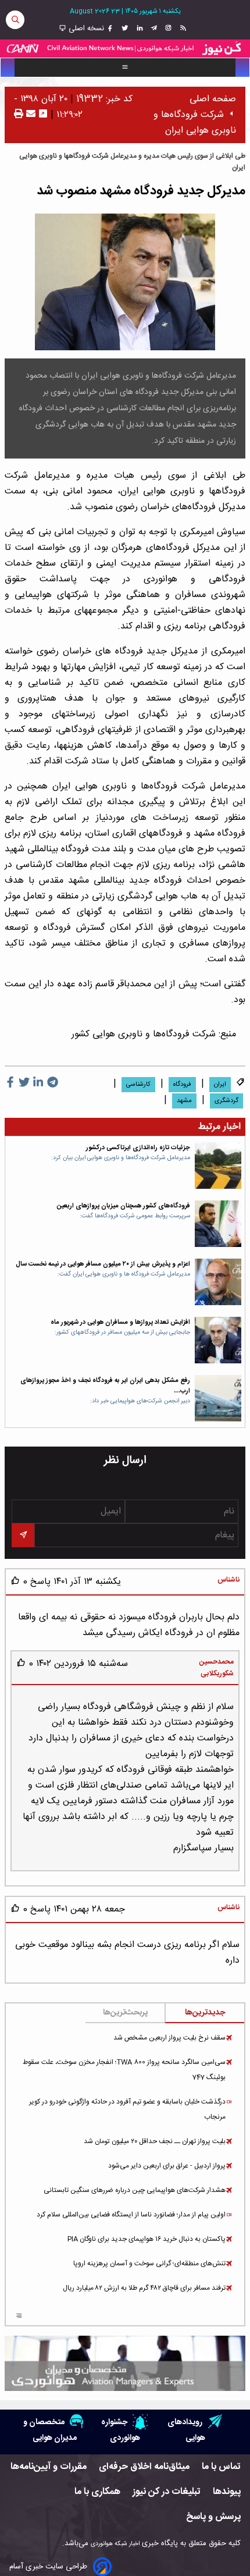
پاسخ (39, 1582)
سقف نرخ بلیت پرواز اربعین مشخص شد (169, 2038)
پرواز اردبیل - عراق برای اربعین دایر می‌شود (167, 2166)
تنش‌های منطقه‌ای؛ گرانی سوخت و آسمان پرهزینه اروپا (149, 2264)
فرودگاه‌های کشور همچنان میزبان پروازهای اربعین (124, 1206)
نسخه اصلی (85, 29)
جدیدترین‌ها (205, 2013)
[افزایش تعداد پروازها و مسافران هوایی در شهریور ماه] (218, 1340)
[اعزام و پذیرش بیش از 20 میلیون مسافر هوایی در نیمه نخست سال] (218, 1282)
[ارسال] (29, 115)
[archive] (19, 2317)
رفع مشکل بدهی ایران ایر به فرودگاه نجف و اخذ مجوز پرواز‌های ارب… (105, 1386)
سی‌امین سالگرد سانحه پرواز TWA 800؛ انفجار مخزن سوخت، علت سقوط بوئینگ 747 (124, 2070)
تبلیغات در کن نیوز (167, 2492)
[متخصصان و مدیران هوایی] (125, 2363)
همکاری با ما (97, 2492)
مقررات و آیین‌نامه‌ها (49, 2467)
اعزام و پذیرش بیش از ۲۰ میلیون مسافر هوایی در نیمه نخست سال (103, 1264)
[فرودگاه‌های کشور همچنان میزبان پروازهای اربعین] (218, 1224)
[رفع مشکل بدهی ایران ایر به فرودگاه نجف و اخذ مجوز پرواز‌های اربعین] (218, 1398)
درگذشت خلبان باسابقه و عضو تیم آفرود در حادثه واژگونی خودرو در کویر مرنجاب (127, 2109)
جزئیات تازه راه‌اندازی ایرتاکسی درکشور (138, 1148)
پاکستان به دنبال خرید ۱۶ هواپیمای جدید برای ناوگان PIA (147, 2239)
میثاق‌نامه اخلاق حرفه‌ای (144, 2467)
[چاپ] (19, 115)
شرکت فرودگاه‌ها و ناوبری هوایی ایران (195, 123)
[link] (182, 29)
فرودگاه (182, 1085)
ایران (220, 1085)
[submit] (23, 1535)
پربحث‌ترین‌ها (125, 2013)
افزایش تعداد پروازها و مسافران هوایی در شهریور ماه (120, 1322)
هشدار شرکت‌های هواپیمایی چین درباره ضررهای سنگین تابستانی (135, 2190)
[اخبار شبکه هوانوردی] (125, 49)
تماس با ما (221, 2467)
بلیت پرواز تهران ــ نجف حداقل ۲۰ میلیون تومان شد (155, 2141)
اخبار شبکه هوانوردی (115, 2544)
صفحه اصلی (213, 99)
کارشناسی (138, 1085)
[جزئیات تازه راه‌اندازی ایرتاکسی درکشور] (218, 1166)
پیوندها (227, 2492)
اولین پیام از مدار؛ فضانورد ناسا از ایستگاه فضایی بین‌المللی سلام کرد (131, 2215)
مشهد (184, 1101)
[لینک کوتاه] (43, 115)
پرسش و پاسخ (213, 2517)
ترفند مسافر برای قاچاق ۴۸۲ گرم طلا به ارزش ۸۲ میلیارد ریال (144, 2288)
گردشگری (226, 1101)
